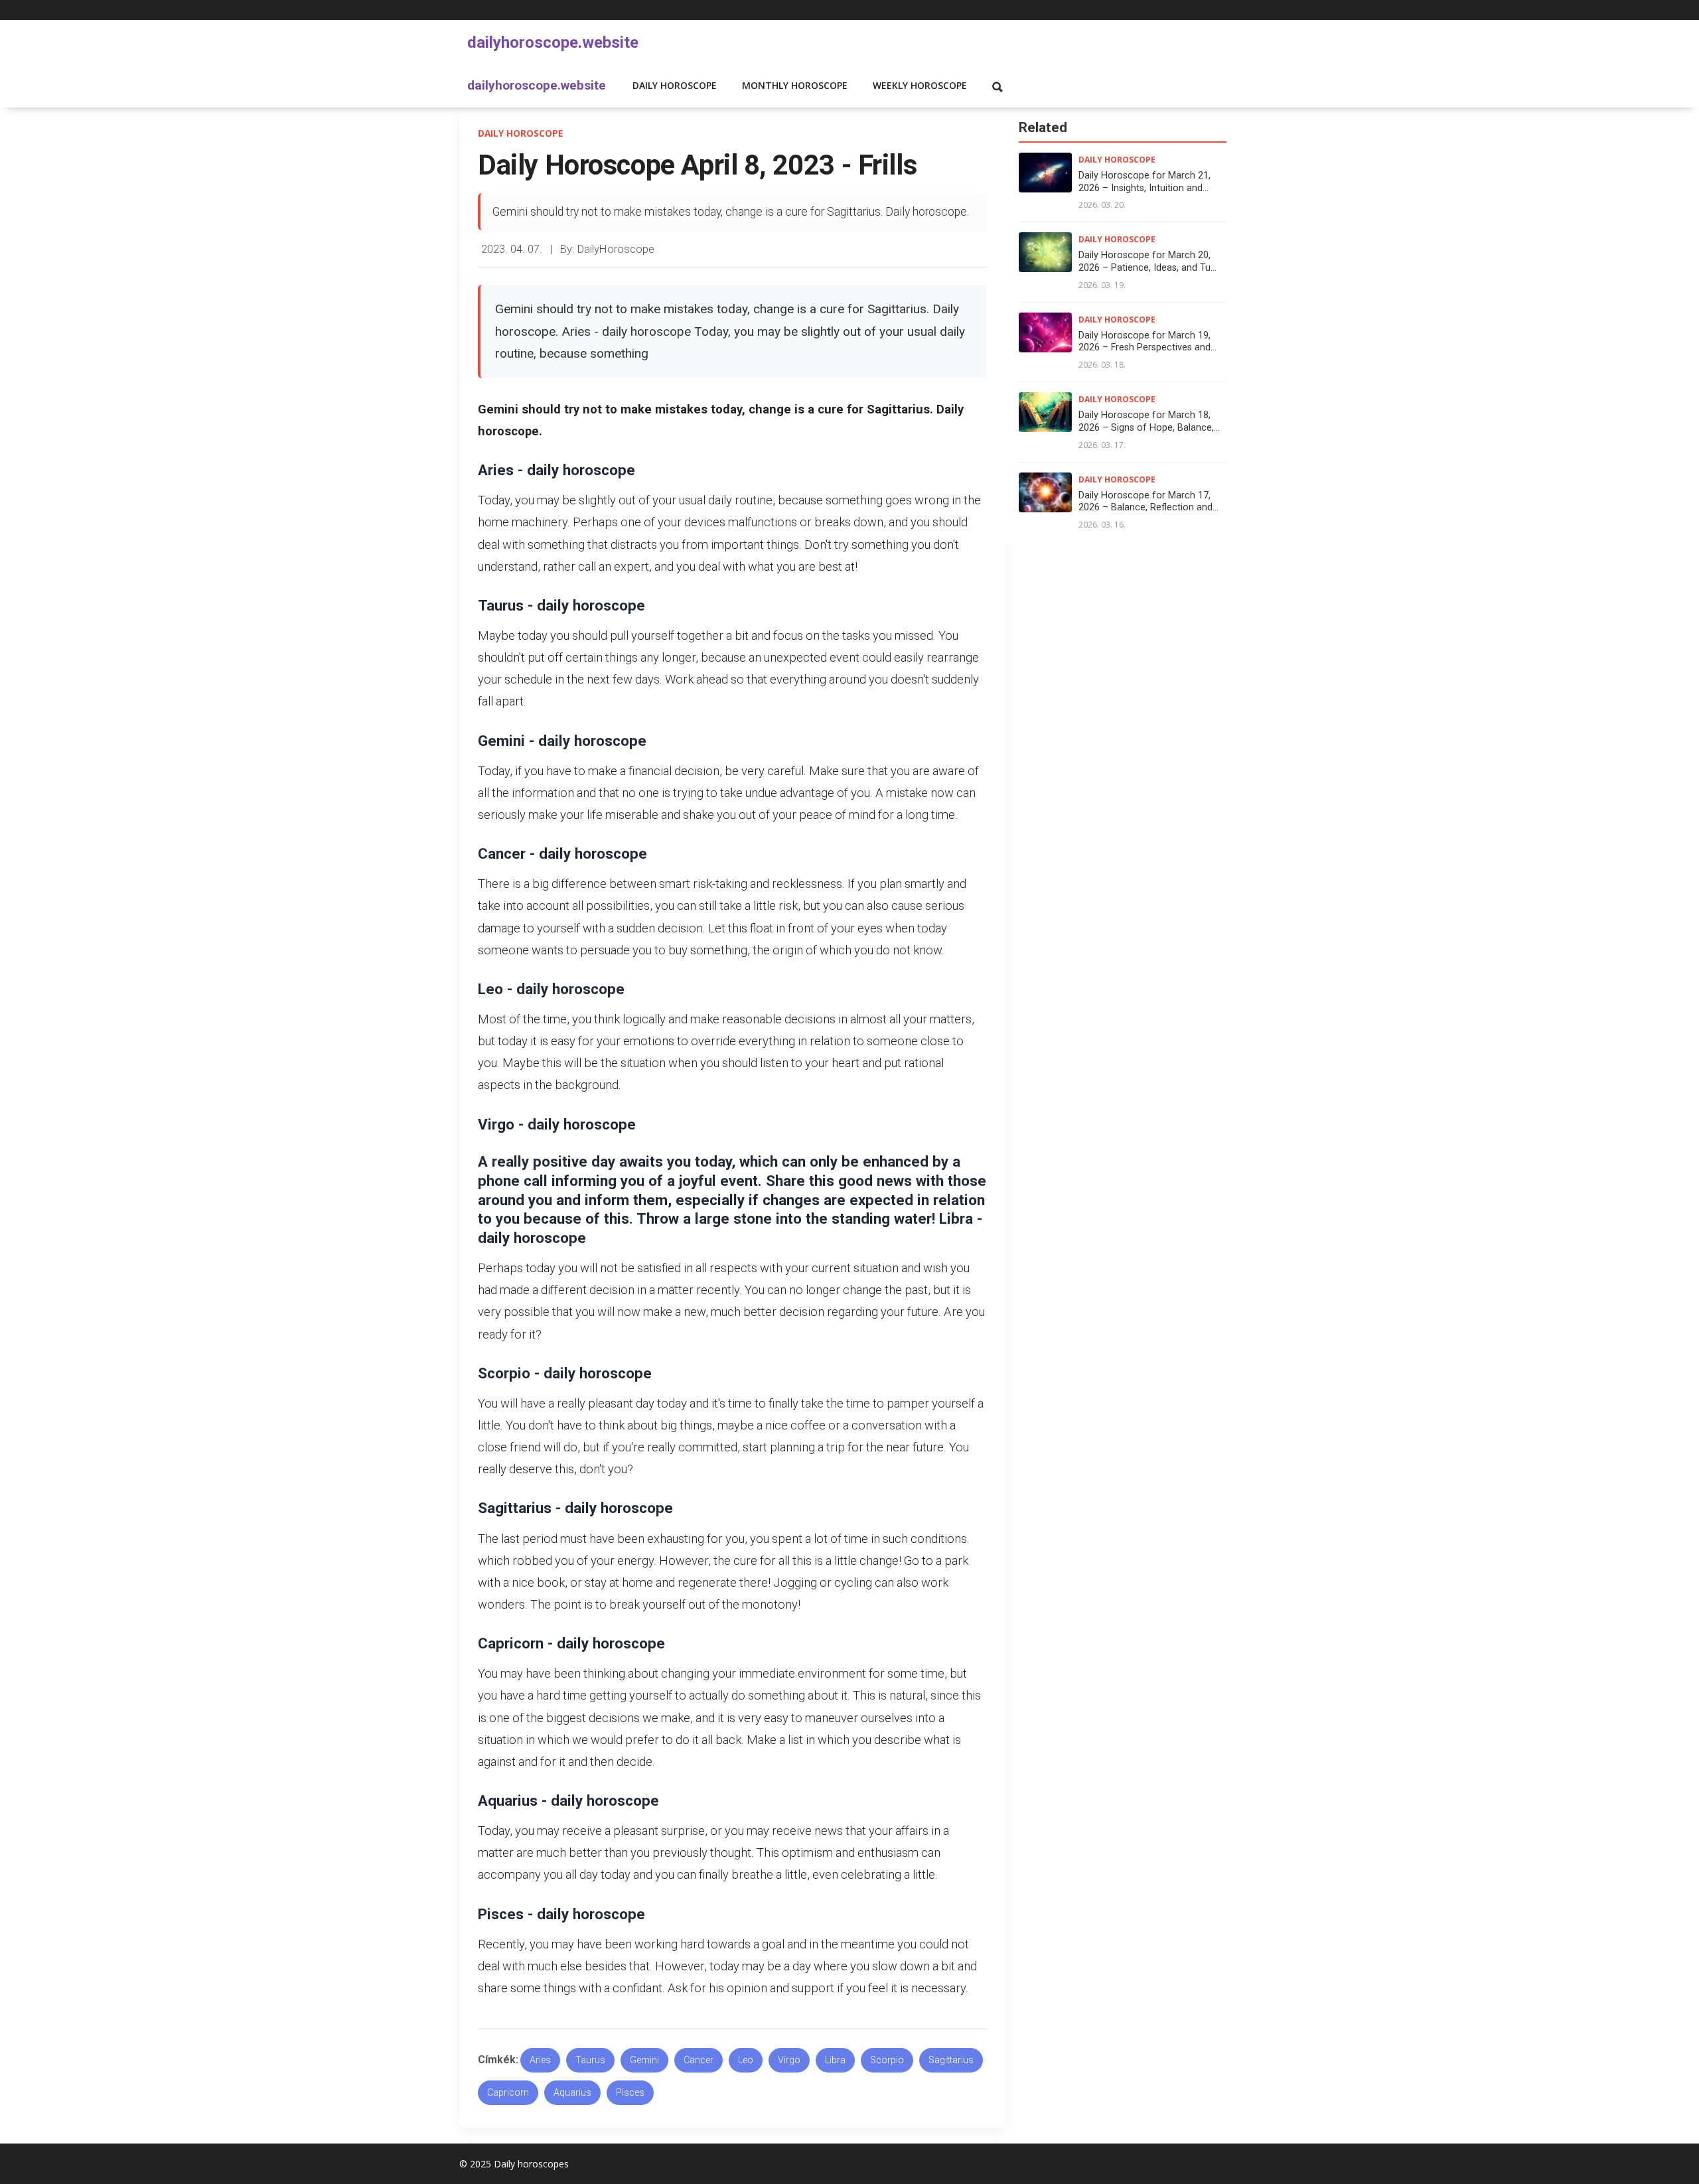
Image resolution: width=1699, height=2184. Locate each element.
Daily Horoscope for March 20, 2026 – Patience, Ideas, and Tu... (1147, 261)
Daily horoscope (675, 85)
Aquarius (572, 2093)
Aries (540, 2060)
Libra (835, 2060)
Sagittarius (951, 2060)
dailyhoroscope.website (553, 42)
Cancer (699, 2060)
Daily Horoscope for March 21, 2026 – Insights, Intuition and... (1145, 182)
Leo (746, 2060)
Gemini (644, 2060)
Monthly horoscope (795, 85)
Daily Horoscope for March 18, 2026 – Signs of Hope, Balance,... (1149, 421)
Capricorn (508, 2093)
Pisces (630, 2093)
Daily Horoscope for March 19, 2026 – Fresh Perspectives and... (1147, 342)
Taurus (590, 2060)
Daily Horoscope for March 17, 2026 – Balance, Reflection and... (1148, 502)
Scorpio (887, 2060)
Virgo (789, 2060)
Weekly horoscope (920, 85)
